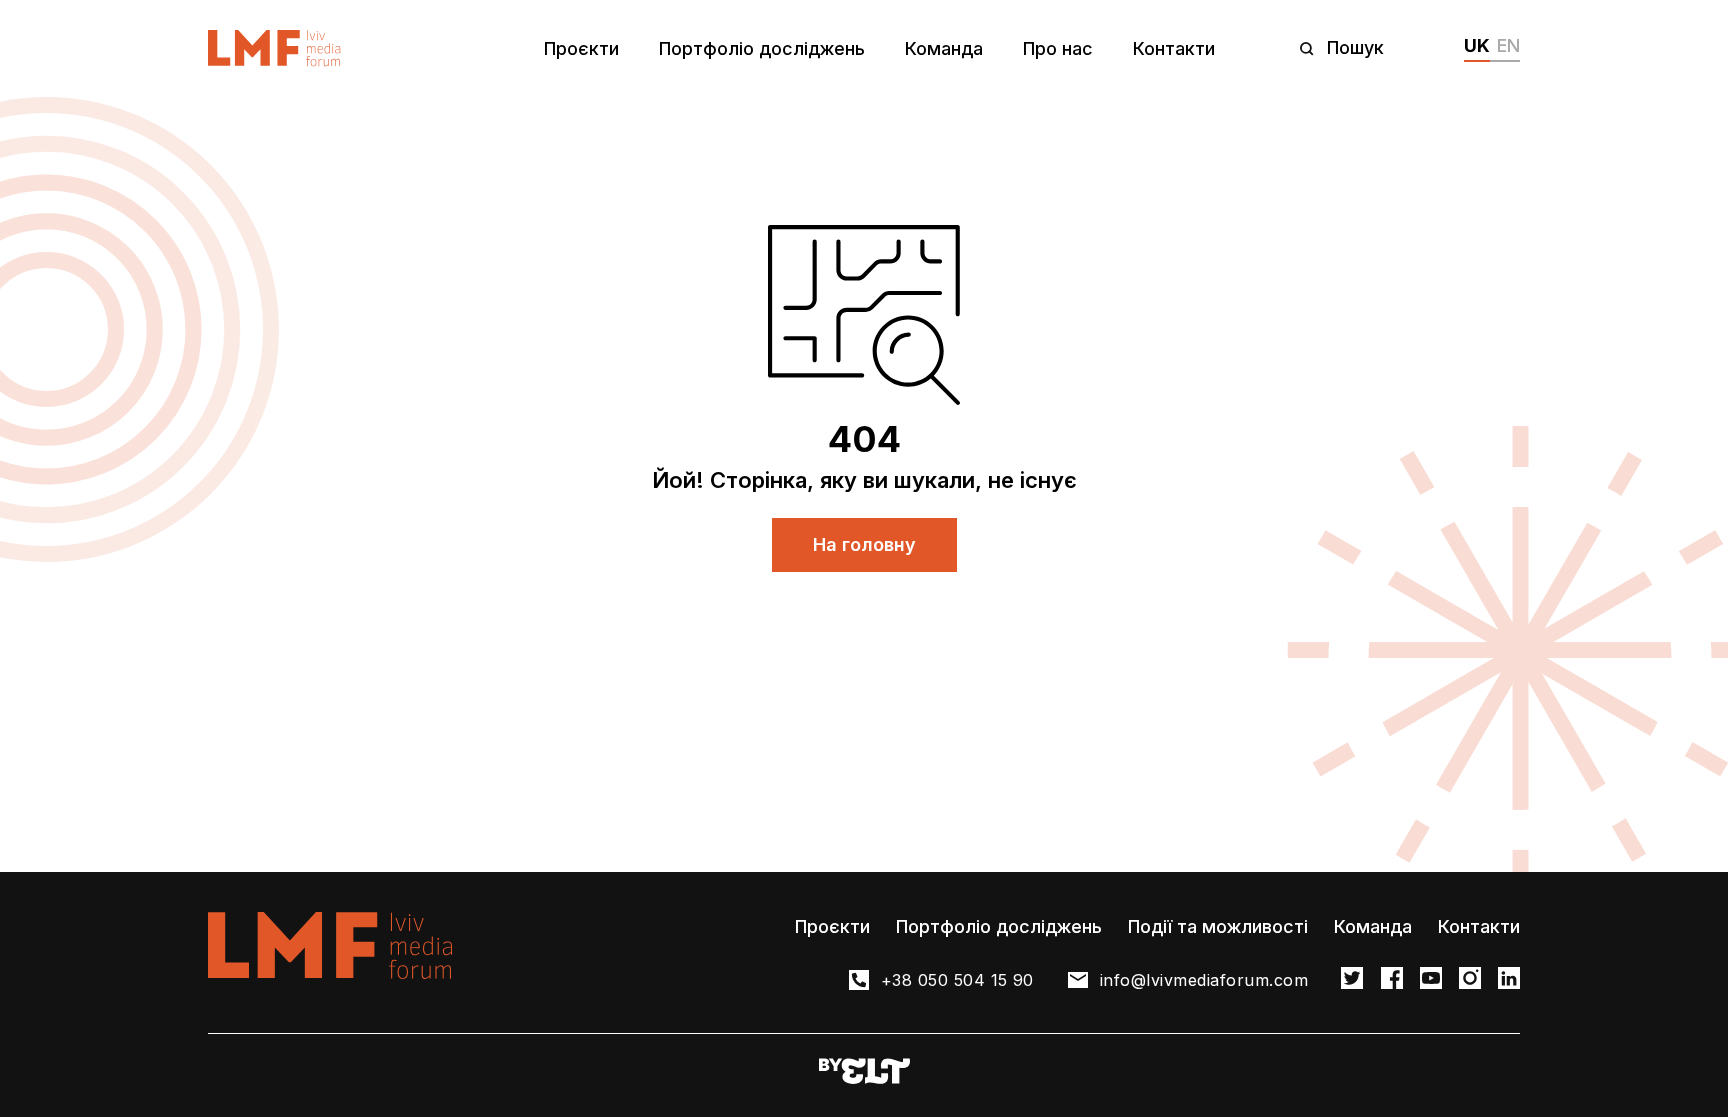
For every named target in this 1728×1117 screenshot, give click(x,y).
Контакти (1174, 48)
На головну (864, 544)
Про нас (1058, 48)
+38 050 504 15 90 (957, 980)
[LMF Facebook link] (1392, 979)
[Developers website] (864, 1072)
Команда (944, 48)
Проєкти (581, 48)
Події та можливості (1218, 926)
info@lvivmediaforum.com (1204, 980)
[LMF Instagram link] (1470, 979)
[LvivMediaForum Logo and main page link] (274, 48)
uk (1477, 45)
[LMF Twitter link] (1352, 979)
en (1508, 45)
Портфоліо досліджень (762, 48)
